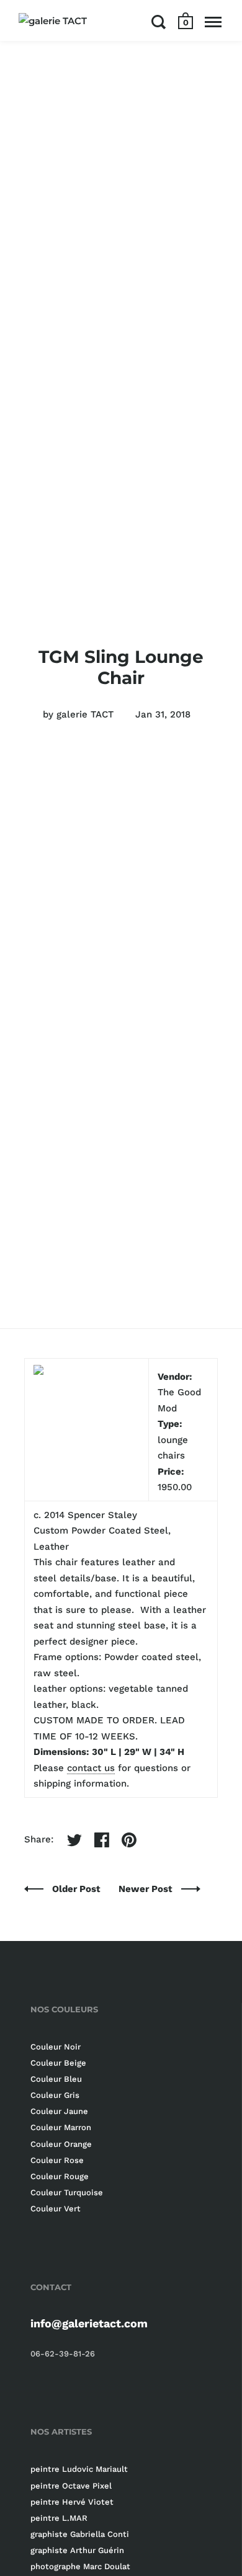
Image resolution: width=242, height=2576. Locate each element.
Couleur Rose (57, 2160)
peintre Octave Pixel (71, 2486)
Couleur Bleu (56, 2079)
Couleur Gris (55, 2095)
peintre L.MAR (59, 2518)
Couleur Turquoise (67, 2192)
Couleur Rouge (60, 2176)
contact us (91, 1768)
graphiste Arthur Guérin (77, 2550)
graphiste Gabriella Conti (80, 2534)
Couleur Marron (61, 2127)
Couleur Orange (61, 2144)
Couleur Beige (58, 2063)
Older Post (78, 1889)
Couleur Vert (56, 2209)
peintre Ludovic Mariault (79, 2469)
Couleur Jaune (59, 2111)
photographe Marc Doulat (80, 2566)
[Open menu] (213, 22)
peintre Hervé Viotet (72, 2502)
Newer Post (147, 1889)
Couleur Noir (56, 2047)
